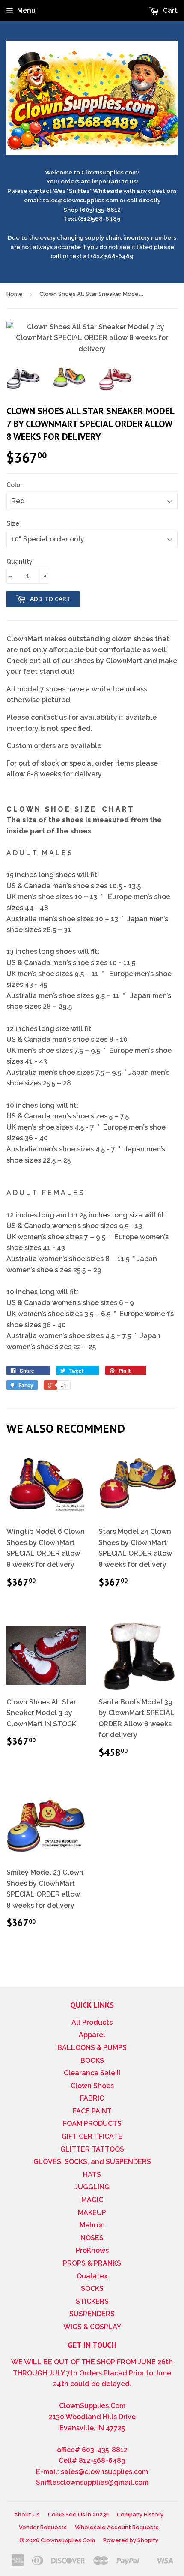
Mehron (92, 2225)
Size (13, 523)
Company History (140, 2514)
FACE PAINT (92, 2111)
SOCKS (92, 2289)
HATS (92, 2175)
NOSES (92, 2238)
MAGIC (92, 2200)
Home (15, 294)
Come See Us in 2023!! (78, 2514)
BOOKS (92, 2060)
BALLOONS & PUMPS (92, 2048)
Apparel (92, 2035)
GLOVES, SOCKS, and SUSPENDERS (92, 2162)
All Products (92, 2022)
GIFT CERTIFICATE (92, 2136)
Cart (169, 11)
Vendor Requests (43, 2527)
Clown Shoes (92, 2086)
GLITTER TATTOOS (92, 2149)
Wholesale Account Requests (117, 2527)
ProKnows (92, 2250)
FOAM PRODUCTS (92, 2124)
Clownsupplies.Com (68, 2540)
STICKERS (92, 2301)
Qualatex (92, 2276)
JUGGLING (92, 2187)
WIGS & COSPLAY (92, 2327)
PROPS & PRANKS (92, 2263)
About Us (27, 2514)
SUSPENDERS (92, 2314)
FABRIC (92, 2098)
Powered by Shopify (131, 2540)
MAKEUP (92, 2213)
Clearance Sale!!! (92, 2073)
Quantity (19, 562)
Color (14, 485)
